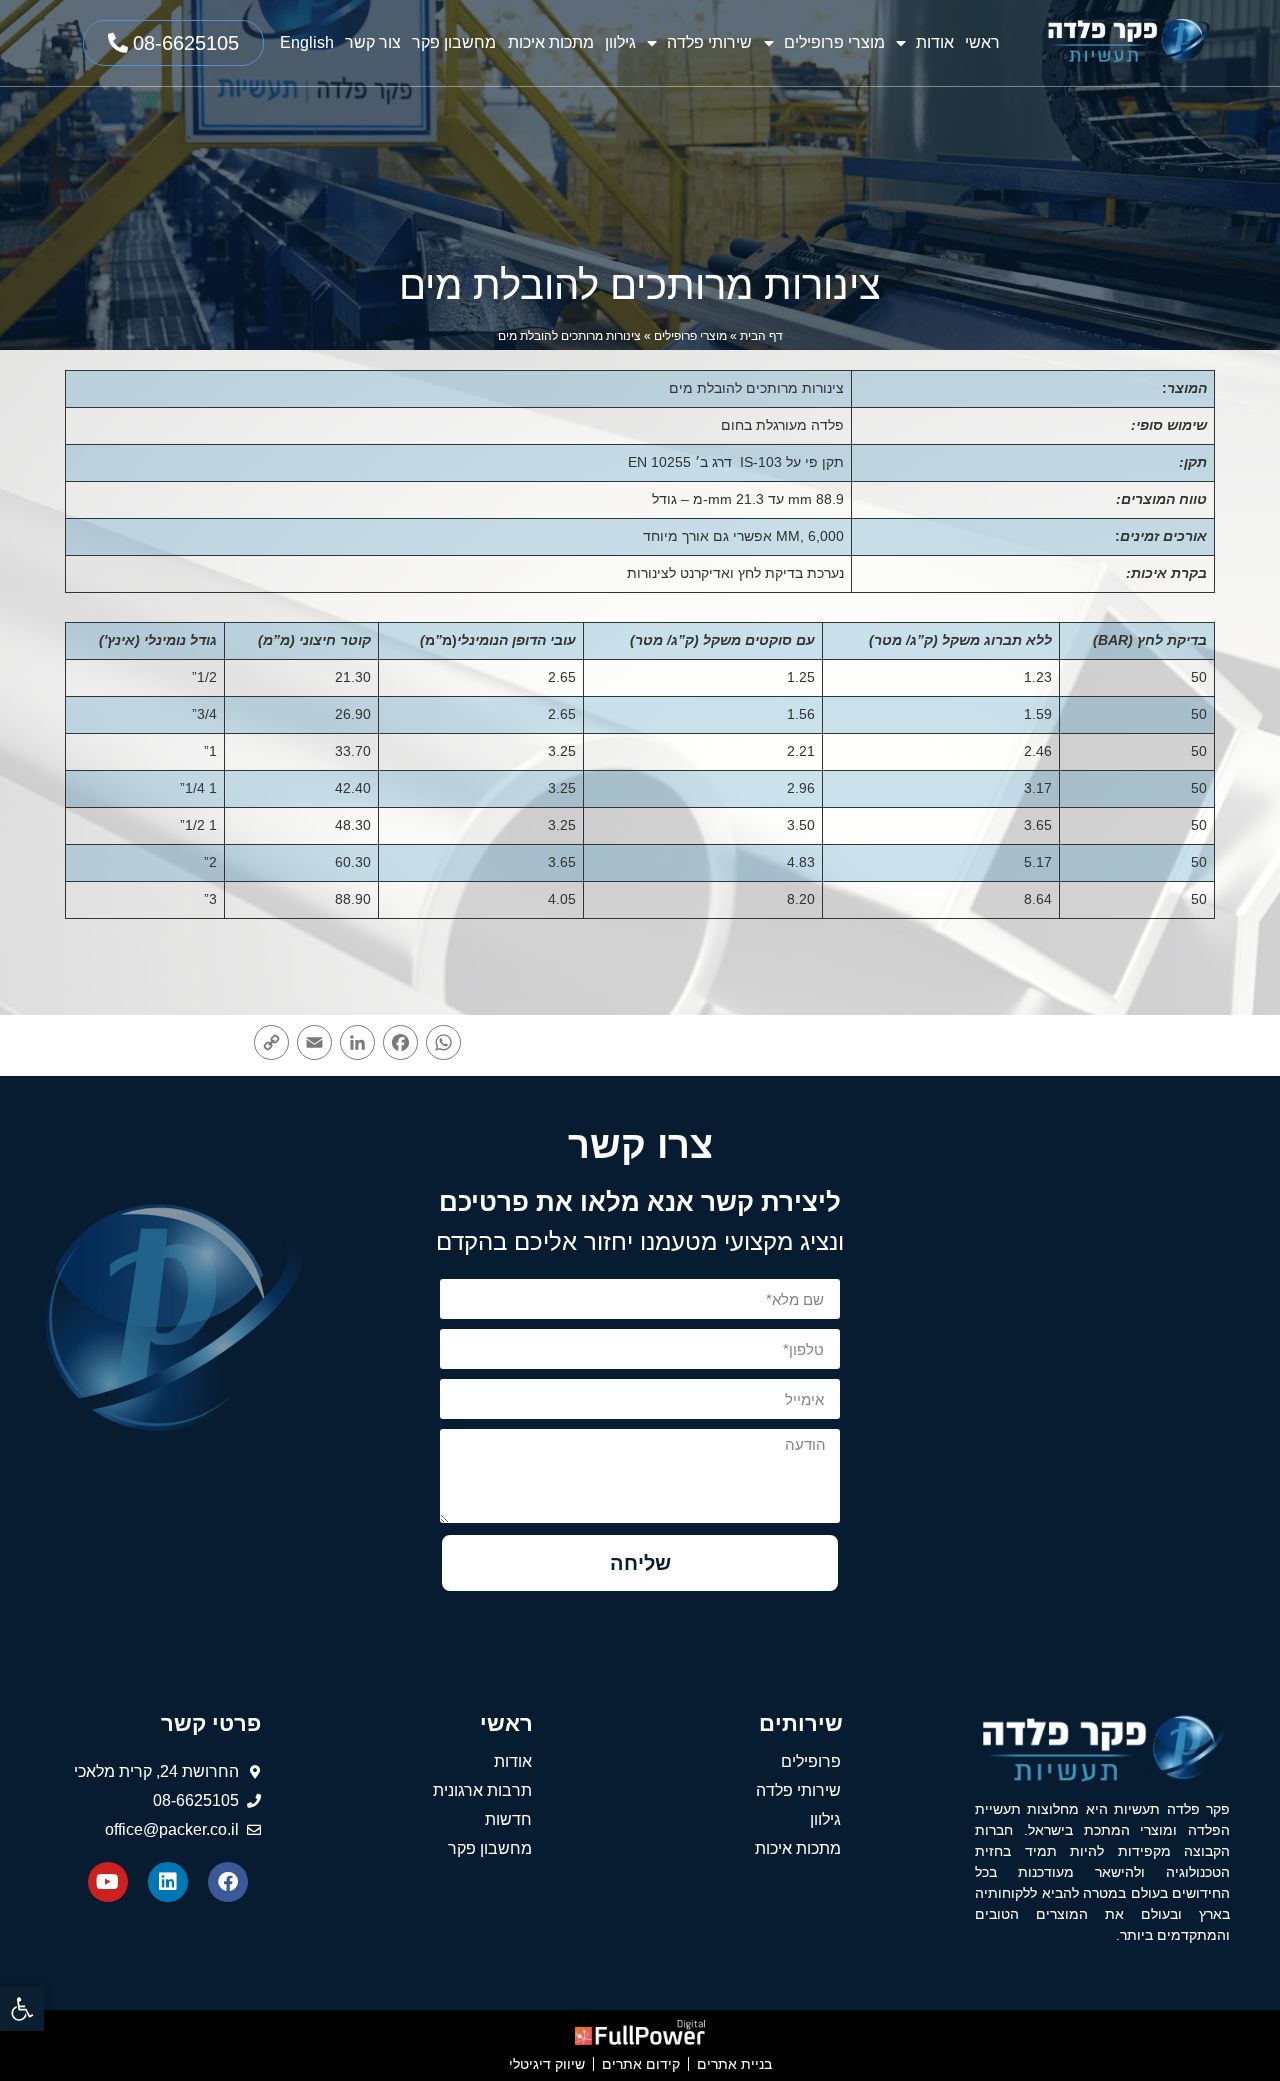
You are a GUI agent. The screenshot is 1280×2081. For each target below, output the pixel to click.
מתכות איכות (551, 42)
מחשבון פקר (454, 42)
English (307, 42)
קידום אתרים (641, 2064)
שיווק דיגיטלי (547, 2064)
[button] (22, 2009)
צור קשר (373, 42)
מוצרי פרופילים (834, 42)
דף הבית (761, 336)
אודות (935, 42)
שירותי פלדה (709, 42)
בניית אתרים (734, 2064)
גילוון (620, 42)
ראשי (982, 42)
